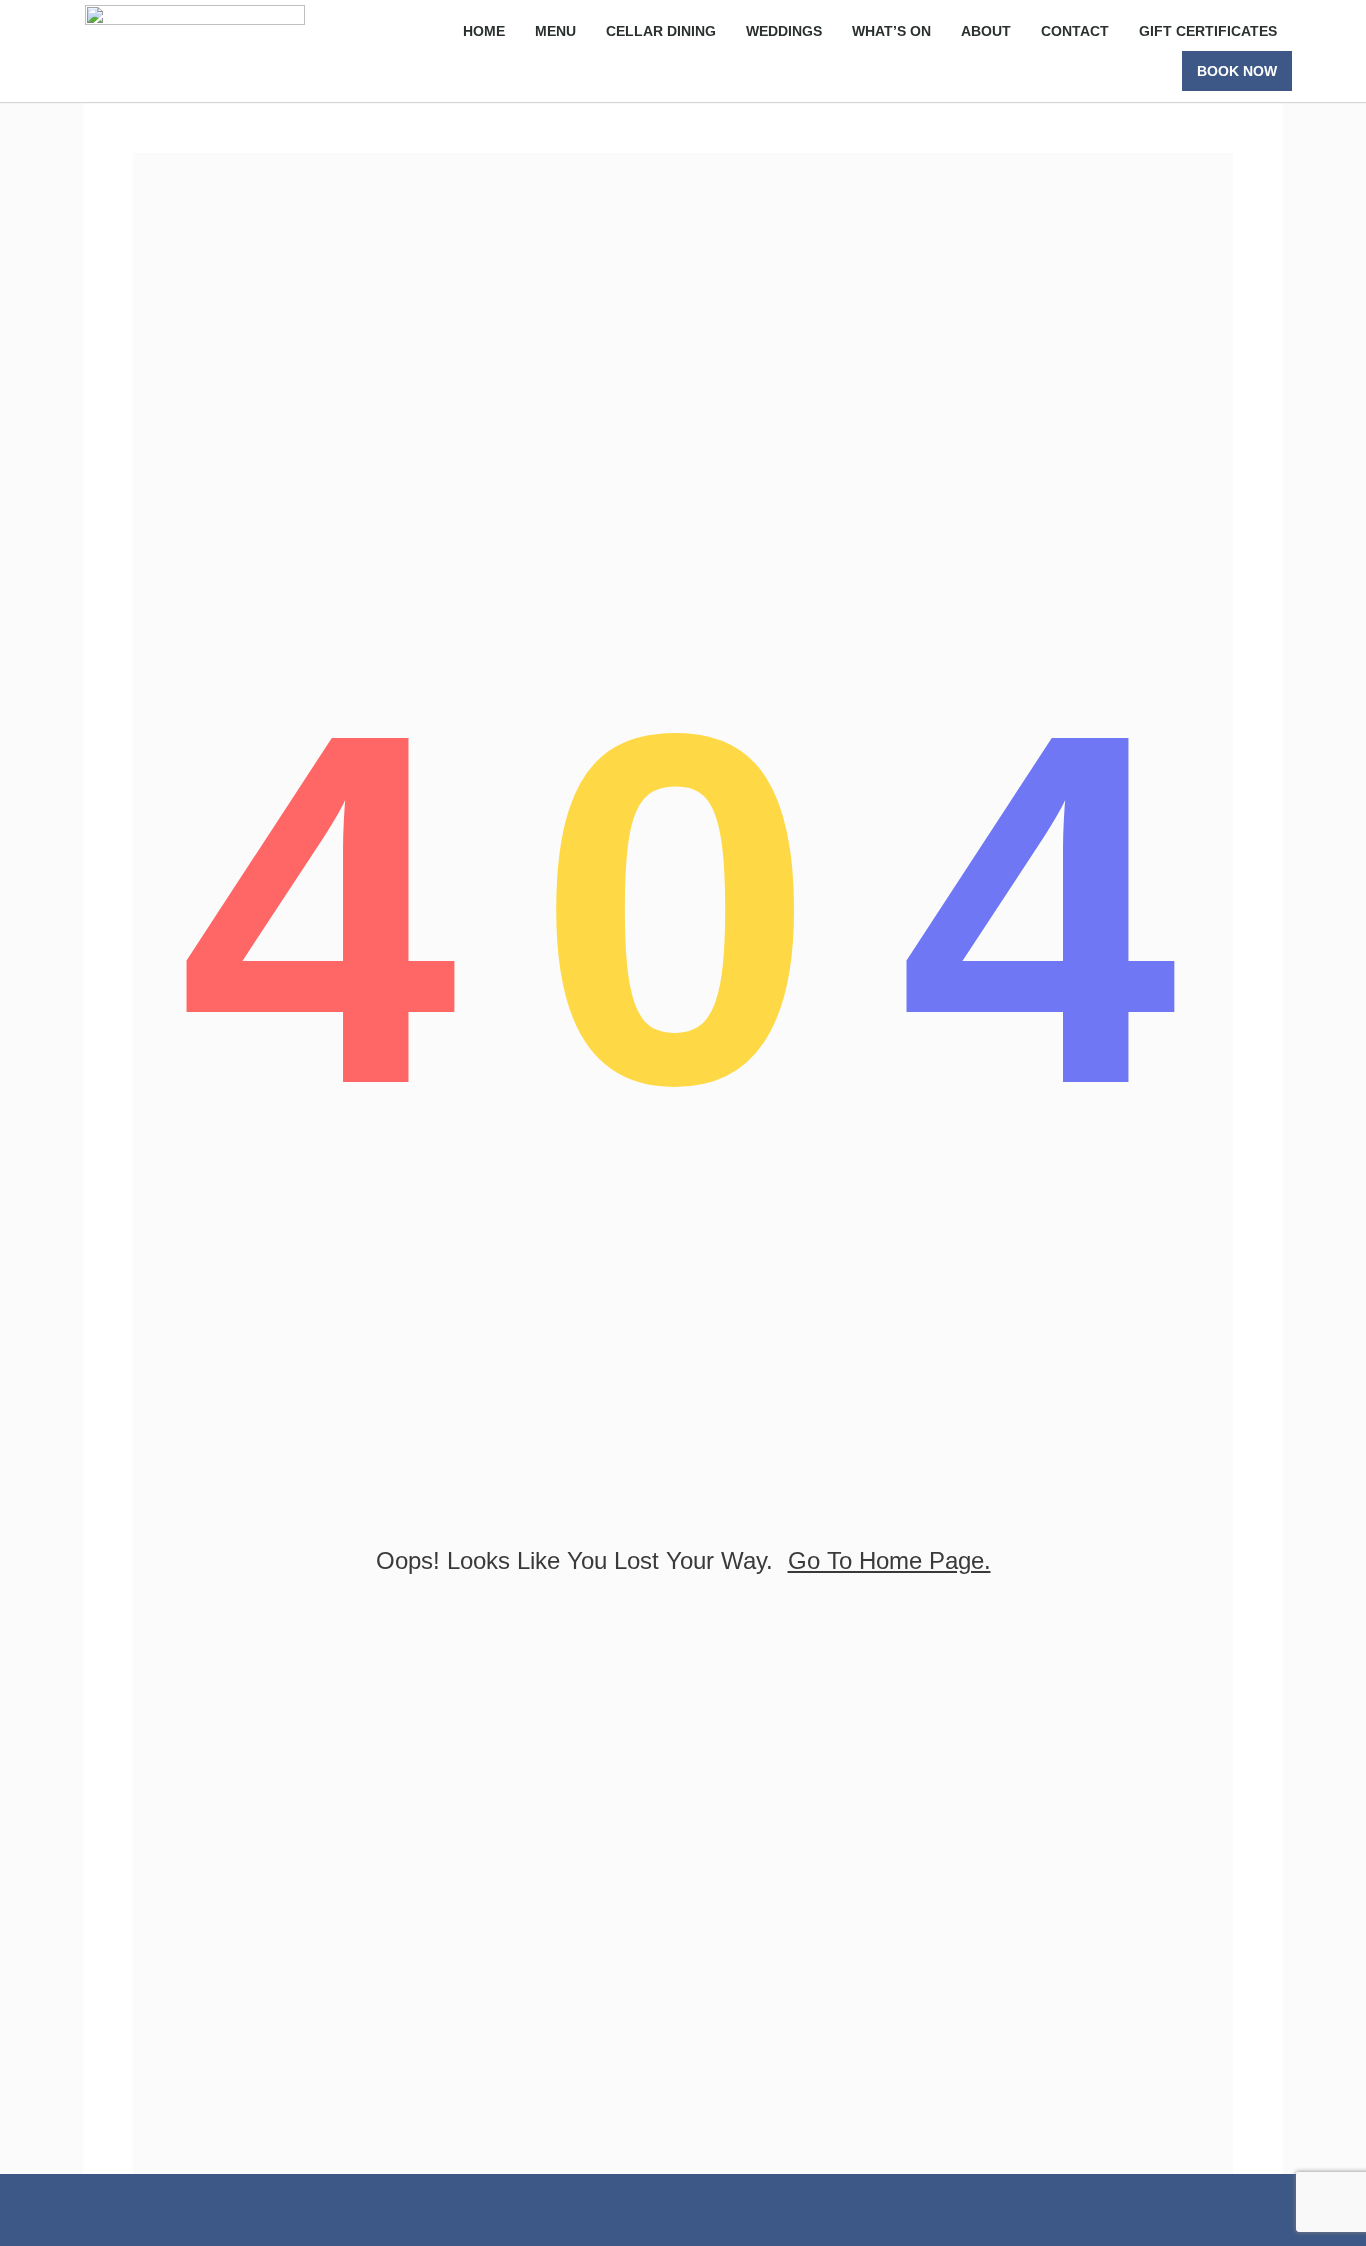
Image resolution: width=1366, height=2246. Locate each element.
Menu (555, 31)
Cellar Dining (661, 31)
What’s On (891, 31)
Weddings (784, 31)
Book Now (1237, 71)
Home (484, 31)
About (986, 31)
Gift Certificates (1208, 31)
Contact (1075, 31)
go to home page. (889, 1560)
